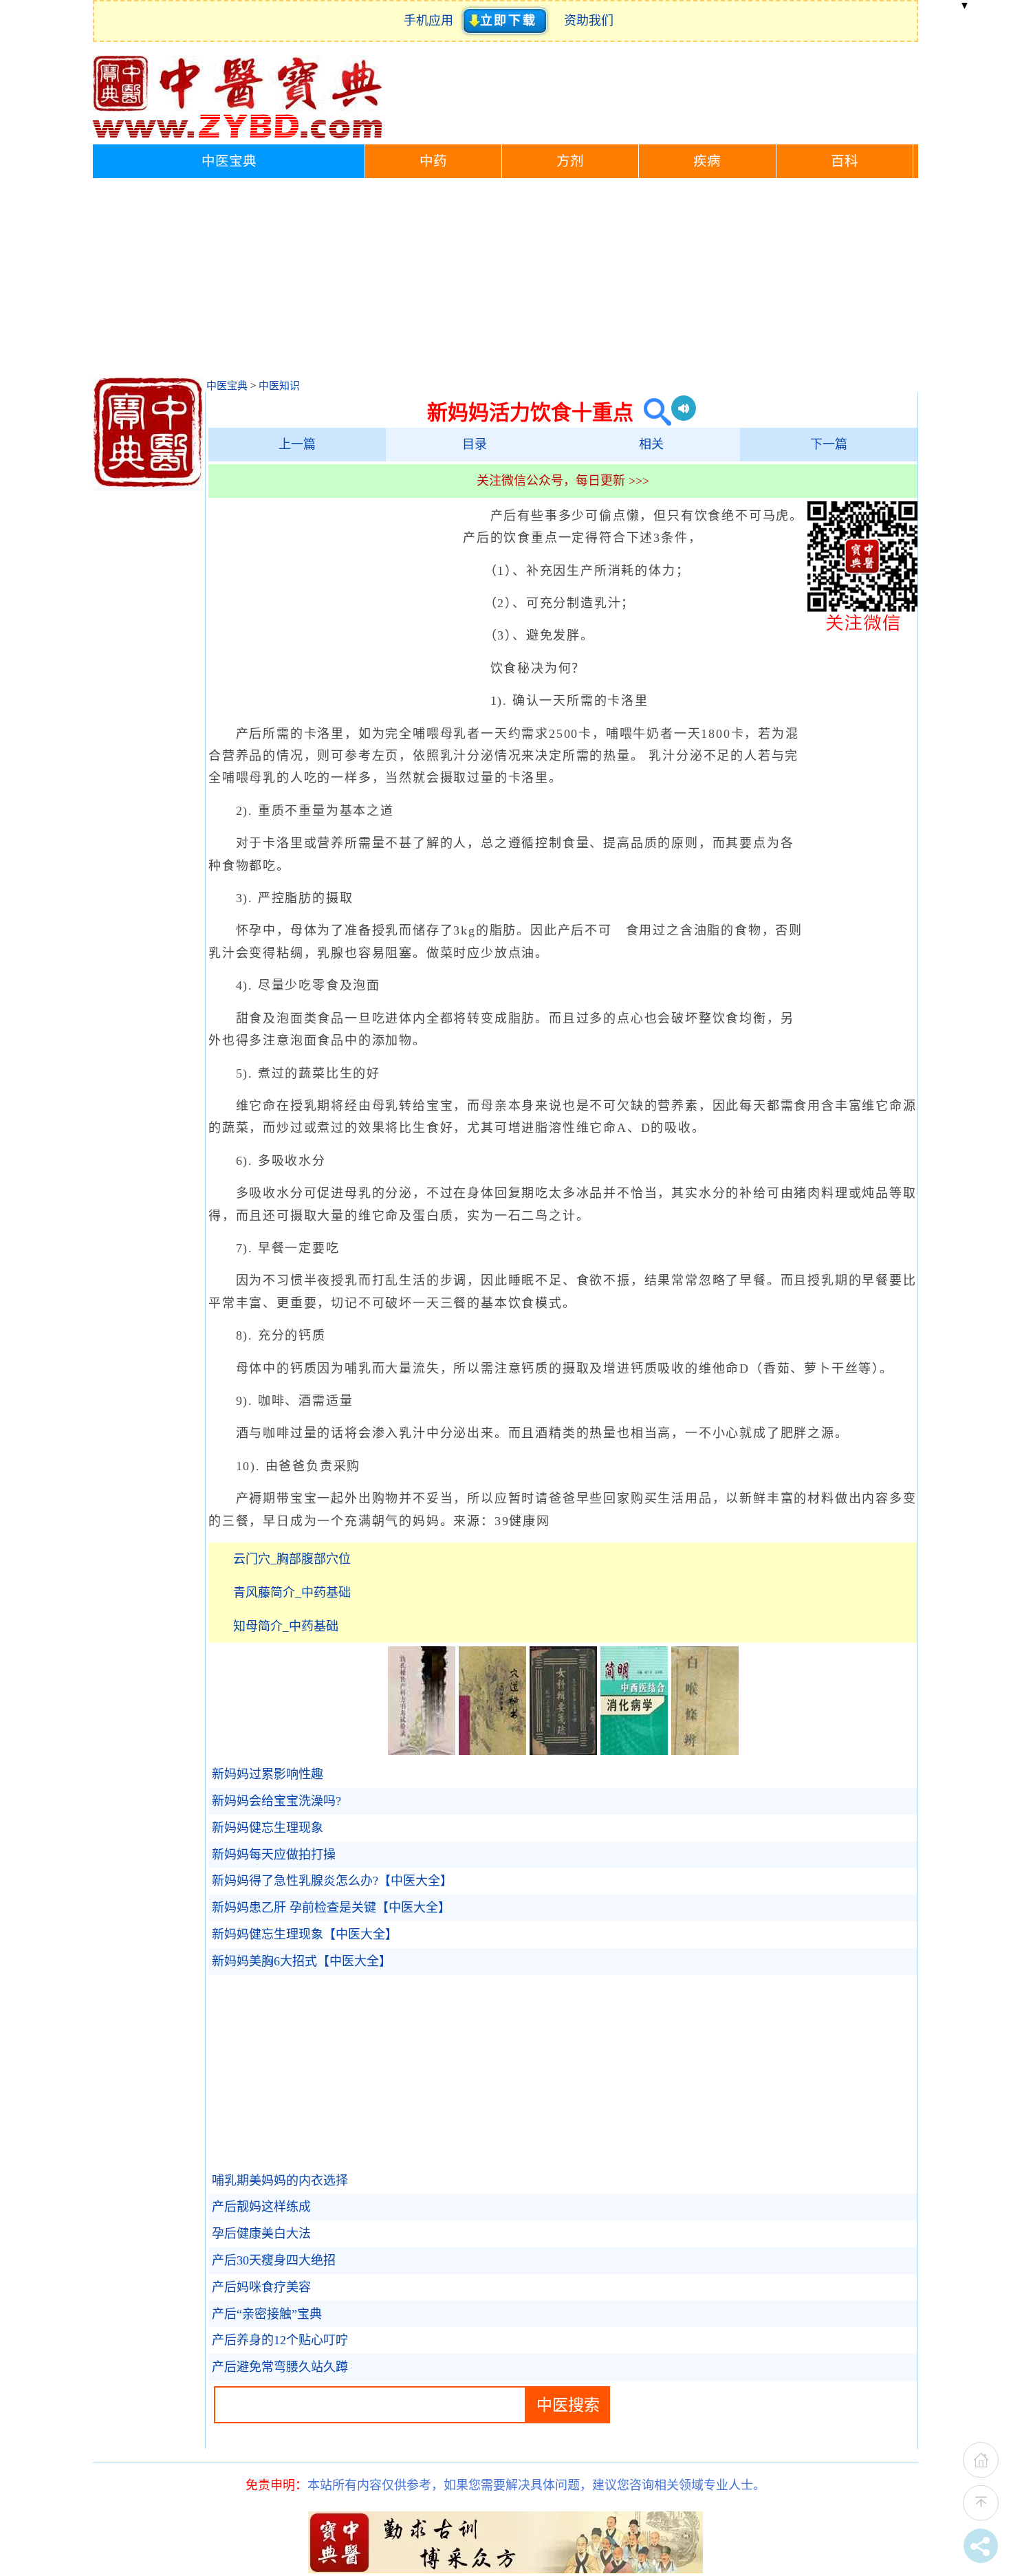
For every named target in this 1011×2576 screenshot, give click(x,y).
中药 (433, 161)
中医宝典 (229, 161)
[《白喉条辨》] (705, 1751)
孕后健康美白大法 (261, 2234)
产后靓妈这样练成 (261, 2207)
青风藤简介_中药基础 (292, 1593)
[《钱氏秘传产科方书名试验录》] (422, 1751)
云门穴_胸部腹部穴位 (292, 1559)
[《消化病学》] (634, 1751)
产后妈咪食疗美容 (261, 2287)
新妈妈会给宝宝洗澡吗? (276, 1801)
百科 (845, 161)
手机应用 (432, 21)
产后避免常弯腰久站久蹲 (280, 2367)
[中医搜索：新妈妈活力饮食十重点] (652, 412)
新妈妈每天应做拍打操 (274, 1855)
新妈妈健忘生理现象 (268, 1828)
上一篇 (297, 444)
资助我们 (589, 21)
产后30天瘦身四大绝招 (274, 2260)
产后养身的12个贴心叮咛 (280, 2340)
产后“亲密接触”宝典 (267, 2314)
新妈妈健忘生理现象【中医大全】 (305, 1934)
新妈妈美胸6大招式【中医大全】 (302, 1961)
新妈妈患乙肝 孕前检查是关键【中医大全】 (331, 1908)
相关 (651, 444)
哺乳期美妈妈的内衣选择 (280, 2181)
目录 (475, 444)
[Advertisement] (505, 281)
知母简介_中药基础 (286, 1626)
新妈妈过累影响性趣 (268, 1774)
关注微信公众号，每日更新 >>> (563, 481)
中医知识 (279, 386)
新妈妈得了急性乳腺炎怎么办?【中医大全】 (332, 1881)
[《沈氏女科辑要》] (563, 1751)
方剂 (570, 161)
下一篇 (829, 444)
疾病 (707, 161)
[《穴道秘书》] (492, 1751)
